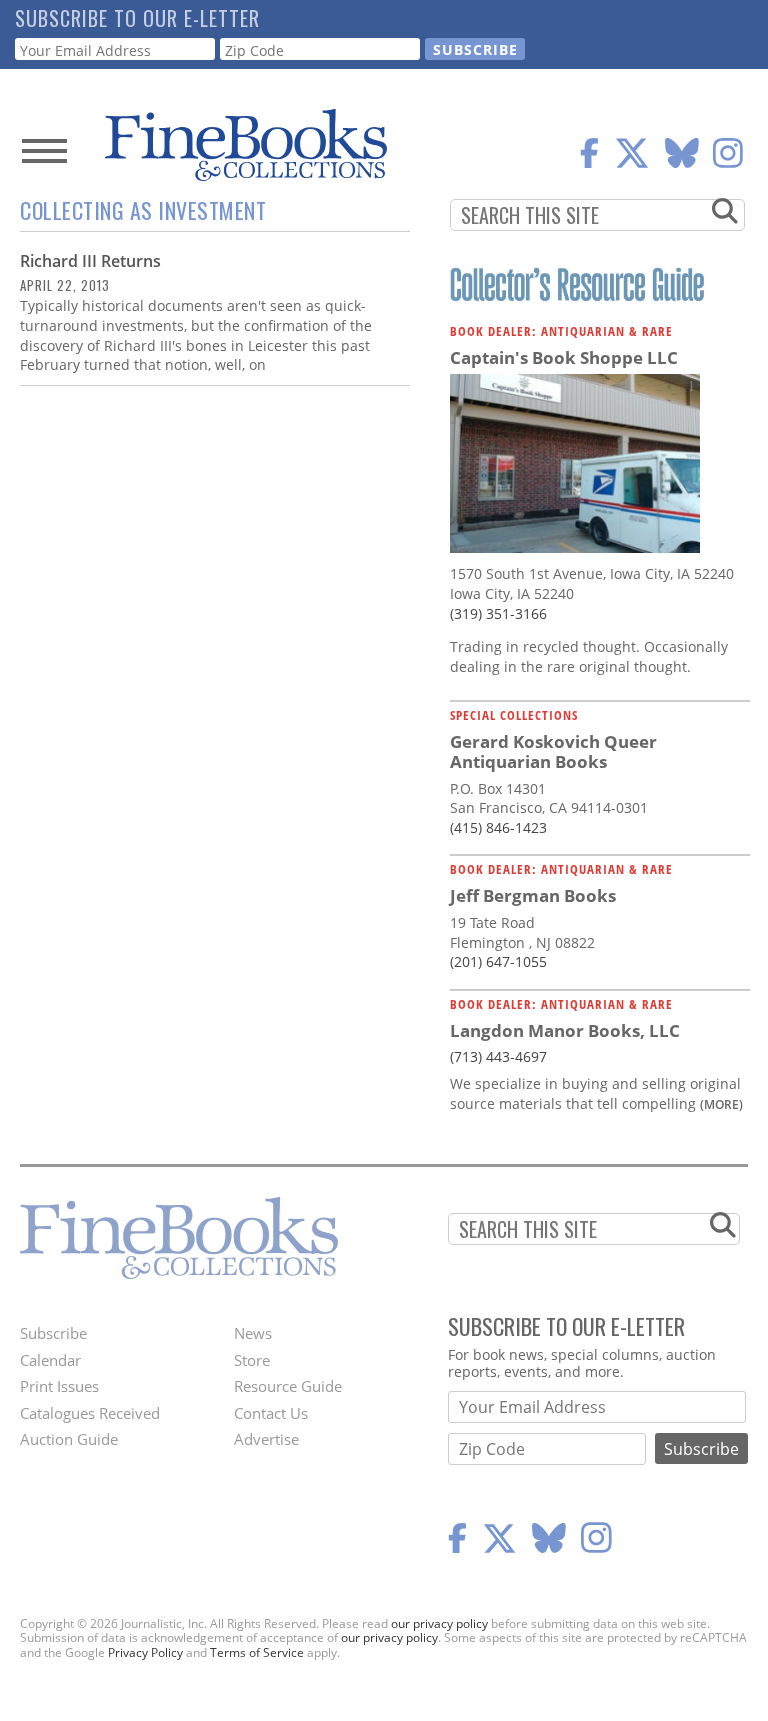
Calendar (50, 1360)
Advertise (266, 1439)
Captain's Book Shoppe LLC (564, 357)
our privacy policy (439, 1623)
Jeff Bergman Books (533, 895)
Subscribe (53, 1333)
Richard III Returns (90, 261)
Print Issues (59, 1386)
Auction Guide (69, 1439)
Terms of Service (257, 1652)
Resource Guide (288, 1386)
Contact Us (271, 1413)
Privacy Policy (145, 1652)
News (253, 1333)
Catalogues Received (90, 1413)
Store (252, 1360)
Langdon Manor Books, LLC (565, 1030)
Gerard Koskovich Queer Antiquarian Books (553, 751)
